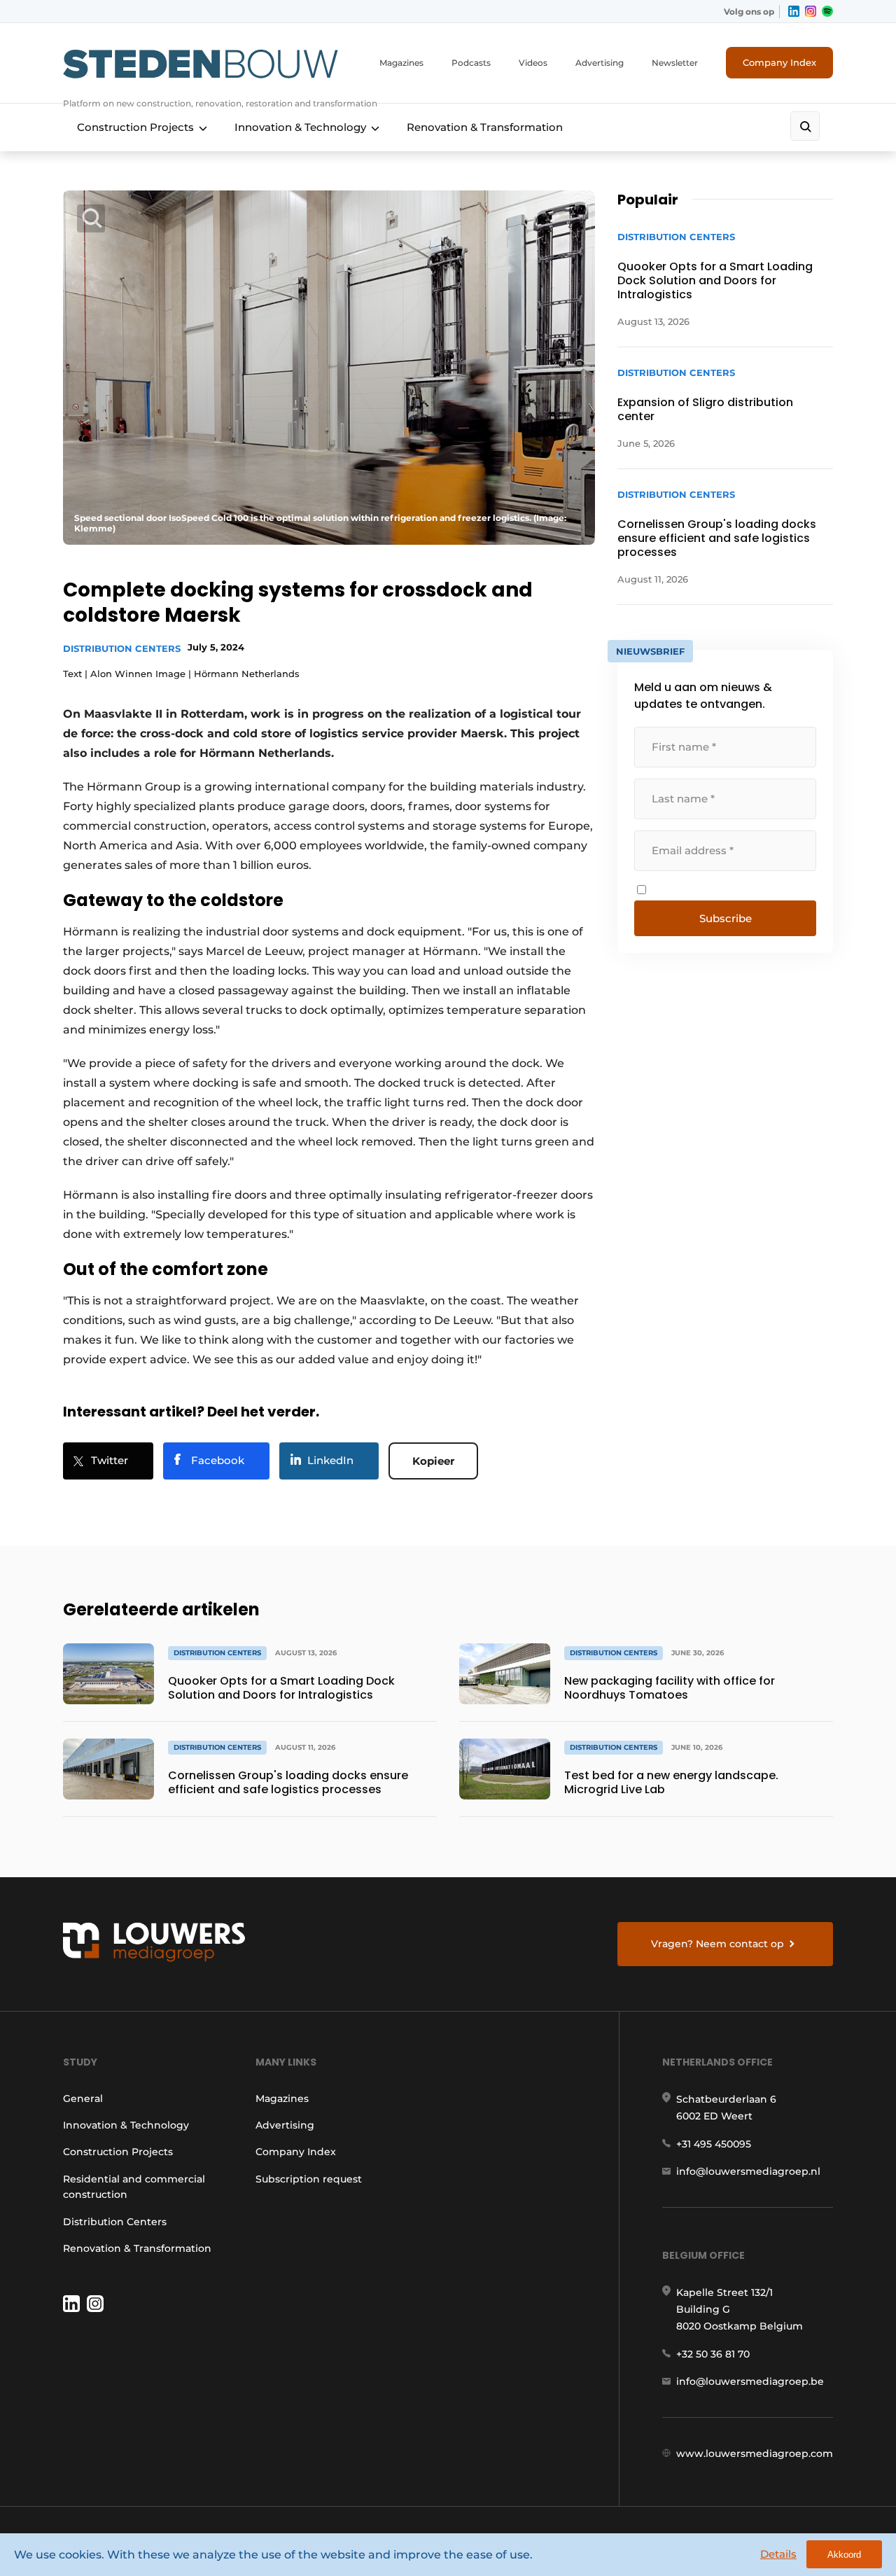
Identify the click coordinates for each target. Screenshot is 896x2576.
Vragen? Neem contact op (717, 1944)
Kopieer (433, 1461)
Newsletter (675, 63)
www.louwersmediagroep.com (755, 2453)
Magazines (401, 63)
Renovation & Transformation (485, 127)
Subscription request (309, 2179)
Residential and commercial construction (134, 2187)
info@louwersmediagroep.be (750, 2381)
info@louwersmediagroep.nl (748, 2171)
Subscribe (726, 918)
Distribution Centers (122, 648)
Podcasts (471, 63)
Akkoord (844, 2555)
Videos (533, 63)
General (83, 2098)
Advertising (600, 63)
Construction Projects (135, 127)
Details (778, 2554)
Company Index (779, 62)
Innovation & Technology (300, 127)
